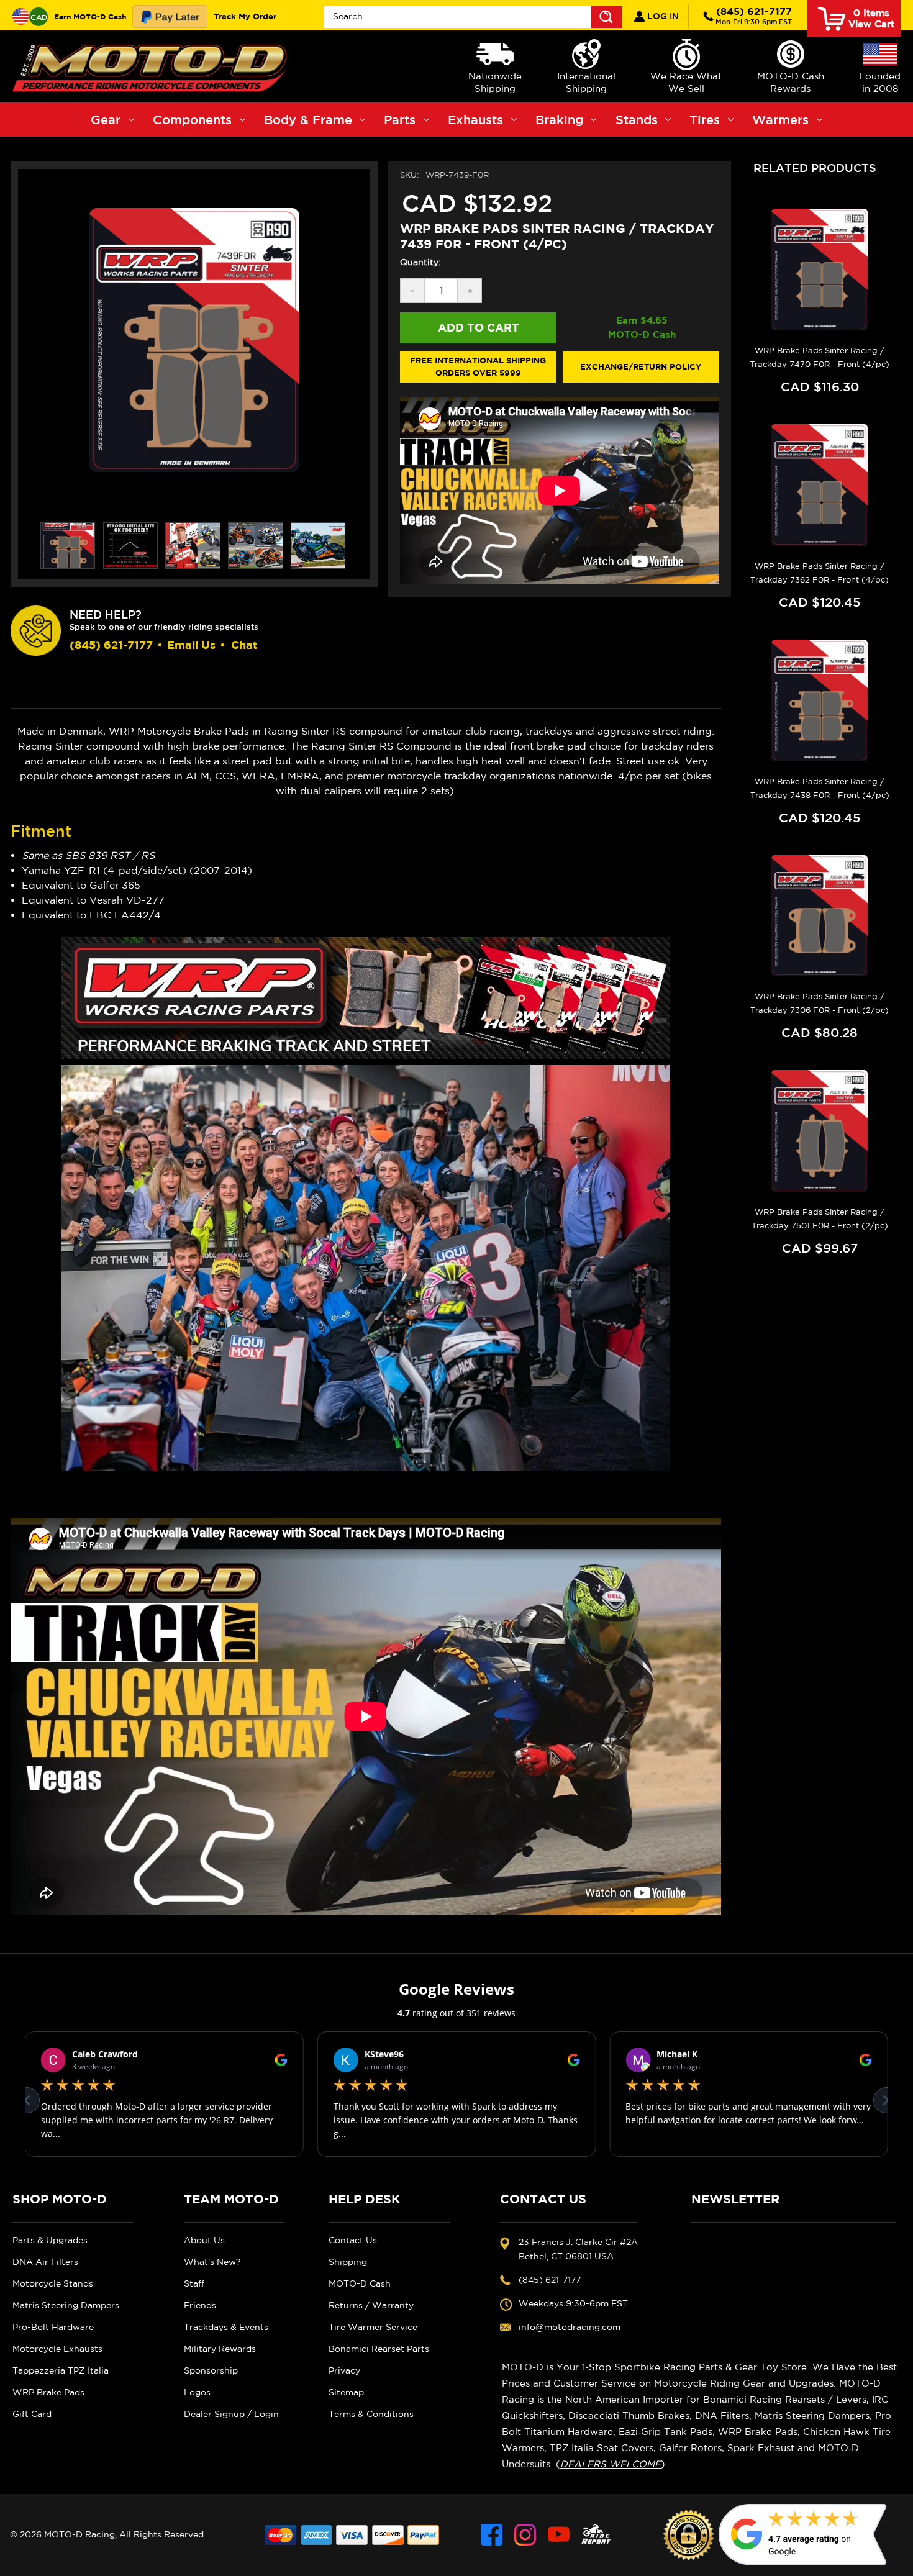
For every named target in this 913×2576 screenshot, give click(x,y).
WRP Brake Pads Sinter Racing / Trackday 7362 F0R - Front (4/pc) (820, 573)
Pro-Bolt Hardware (53, 2327)
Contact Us (353, 2240)
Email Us (191, 645)
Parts (400, 120)
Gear (106, 120)
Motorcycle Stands (53, 2283)
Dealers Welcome (611, 2464)
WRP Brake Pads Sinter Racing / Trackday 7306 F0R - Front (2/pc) (820, 1003)
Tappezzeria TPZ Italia (61, 2370)
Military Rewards (220, 2349)
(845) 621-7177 (754, 16)
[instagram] (525, 2535)
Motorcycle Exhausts (57, 2349)
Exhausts (475, 120)
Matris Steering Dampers (66, 2305)
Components (192, 120)
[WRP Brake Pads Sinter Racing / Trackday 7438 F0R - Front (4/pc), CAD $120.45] (820, 701)
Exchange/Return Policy (641, 366)
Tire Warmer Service (373, 2327)
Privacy (344, 2370)
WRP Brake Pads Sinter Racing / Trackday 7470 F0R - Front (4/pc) (820, 357)
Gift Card (32, 2414)
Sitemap (346, 2392)
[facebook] (492, 2535)
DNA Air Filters (45, 2262)
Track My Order (245, 16)
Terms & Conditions (371, 2414)
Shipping (348, 2262)
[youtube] (559, 2535)
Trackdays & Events (226, 2327)
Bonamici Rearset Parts (379, 2349)
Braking (559, 120)
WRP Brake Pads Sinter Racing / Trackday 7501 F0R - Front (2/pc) (820, 1219)
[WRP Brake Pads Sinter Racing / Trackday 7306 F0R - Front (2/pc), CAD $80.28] (820, 916)
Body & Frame (308, 120)
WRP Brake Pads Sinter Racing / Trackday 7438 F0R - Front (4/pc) (820, 788)
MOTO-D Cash (360, 2283)
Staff (194, 2283)
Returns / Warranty (371, 2305)
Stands (637, 120)
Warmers (780, 120)
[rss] (596, 2535)
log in (662, 16)
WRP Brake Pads (48, 2392)
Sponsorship (211, 2370)
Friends (200, 2305)
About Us (204, 2240)
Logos (197, 2392)
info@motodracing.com (570, 2327)
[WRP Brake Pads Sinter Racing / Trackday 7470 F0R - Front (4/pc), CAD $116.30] (820, 270)
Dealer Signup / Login (231, 2414)
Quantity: (420, 262)
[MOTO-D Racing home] (152, 66)
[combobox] (473, 17)
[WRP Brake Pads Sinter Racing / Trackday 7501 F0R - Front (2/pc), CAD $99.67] (820, 1131)
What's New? (212, 2262)
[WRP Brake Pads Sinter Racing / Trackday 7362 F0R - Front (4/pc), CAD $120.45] (820, 485)
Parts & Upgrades (50, 2240)
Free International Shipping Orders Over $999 (478, 366)
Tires (705, 120)
